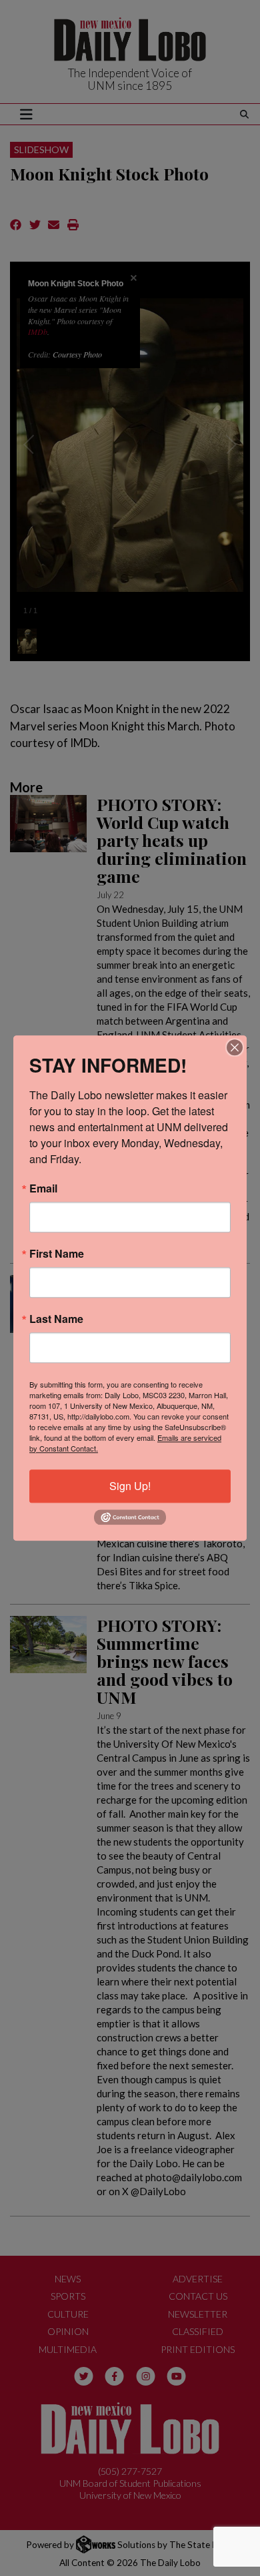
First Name (57, 1254)
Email (43, 1188)
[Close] (235, 1047)
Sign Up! (130, 1486)
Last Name (56, 1319)
